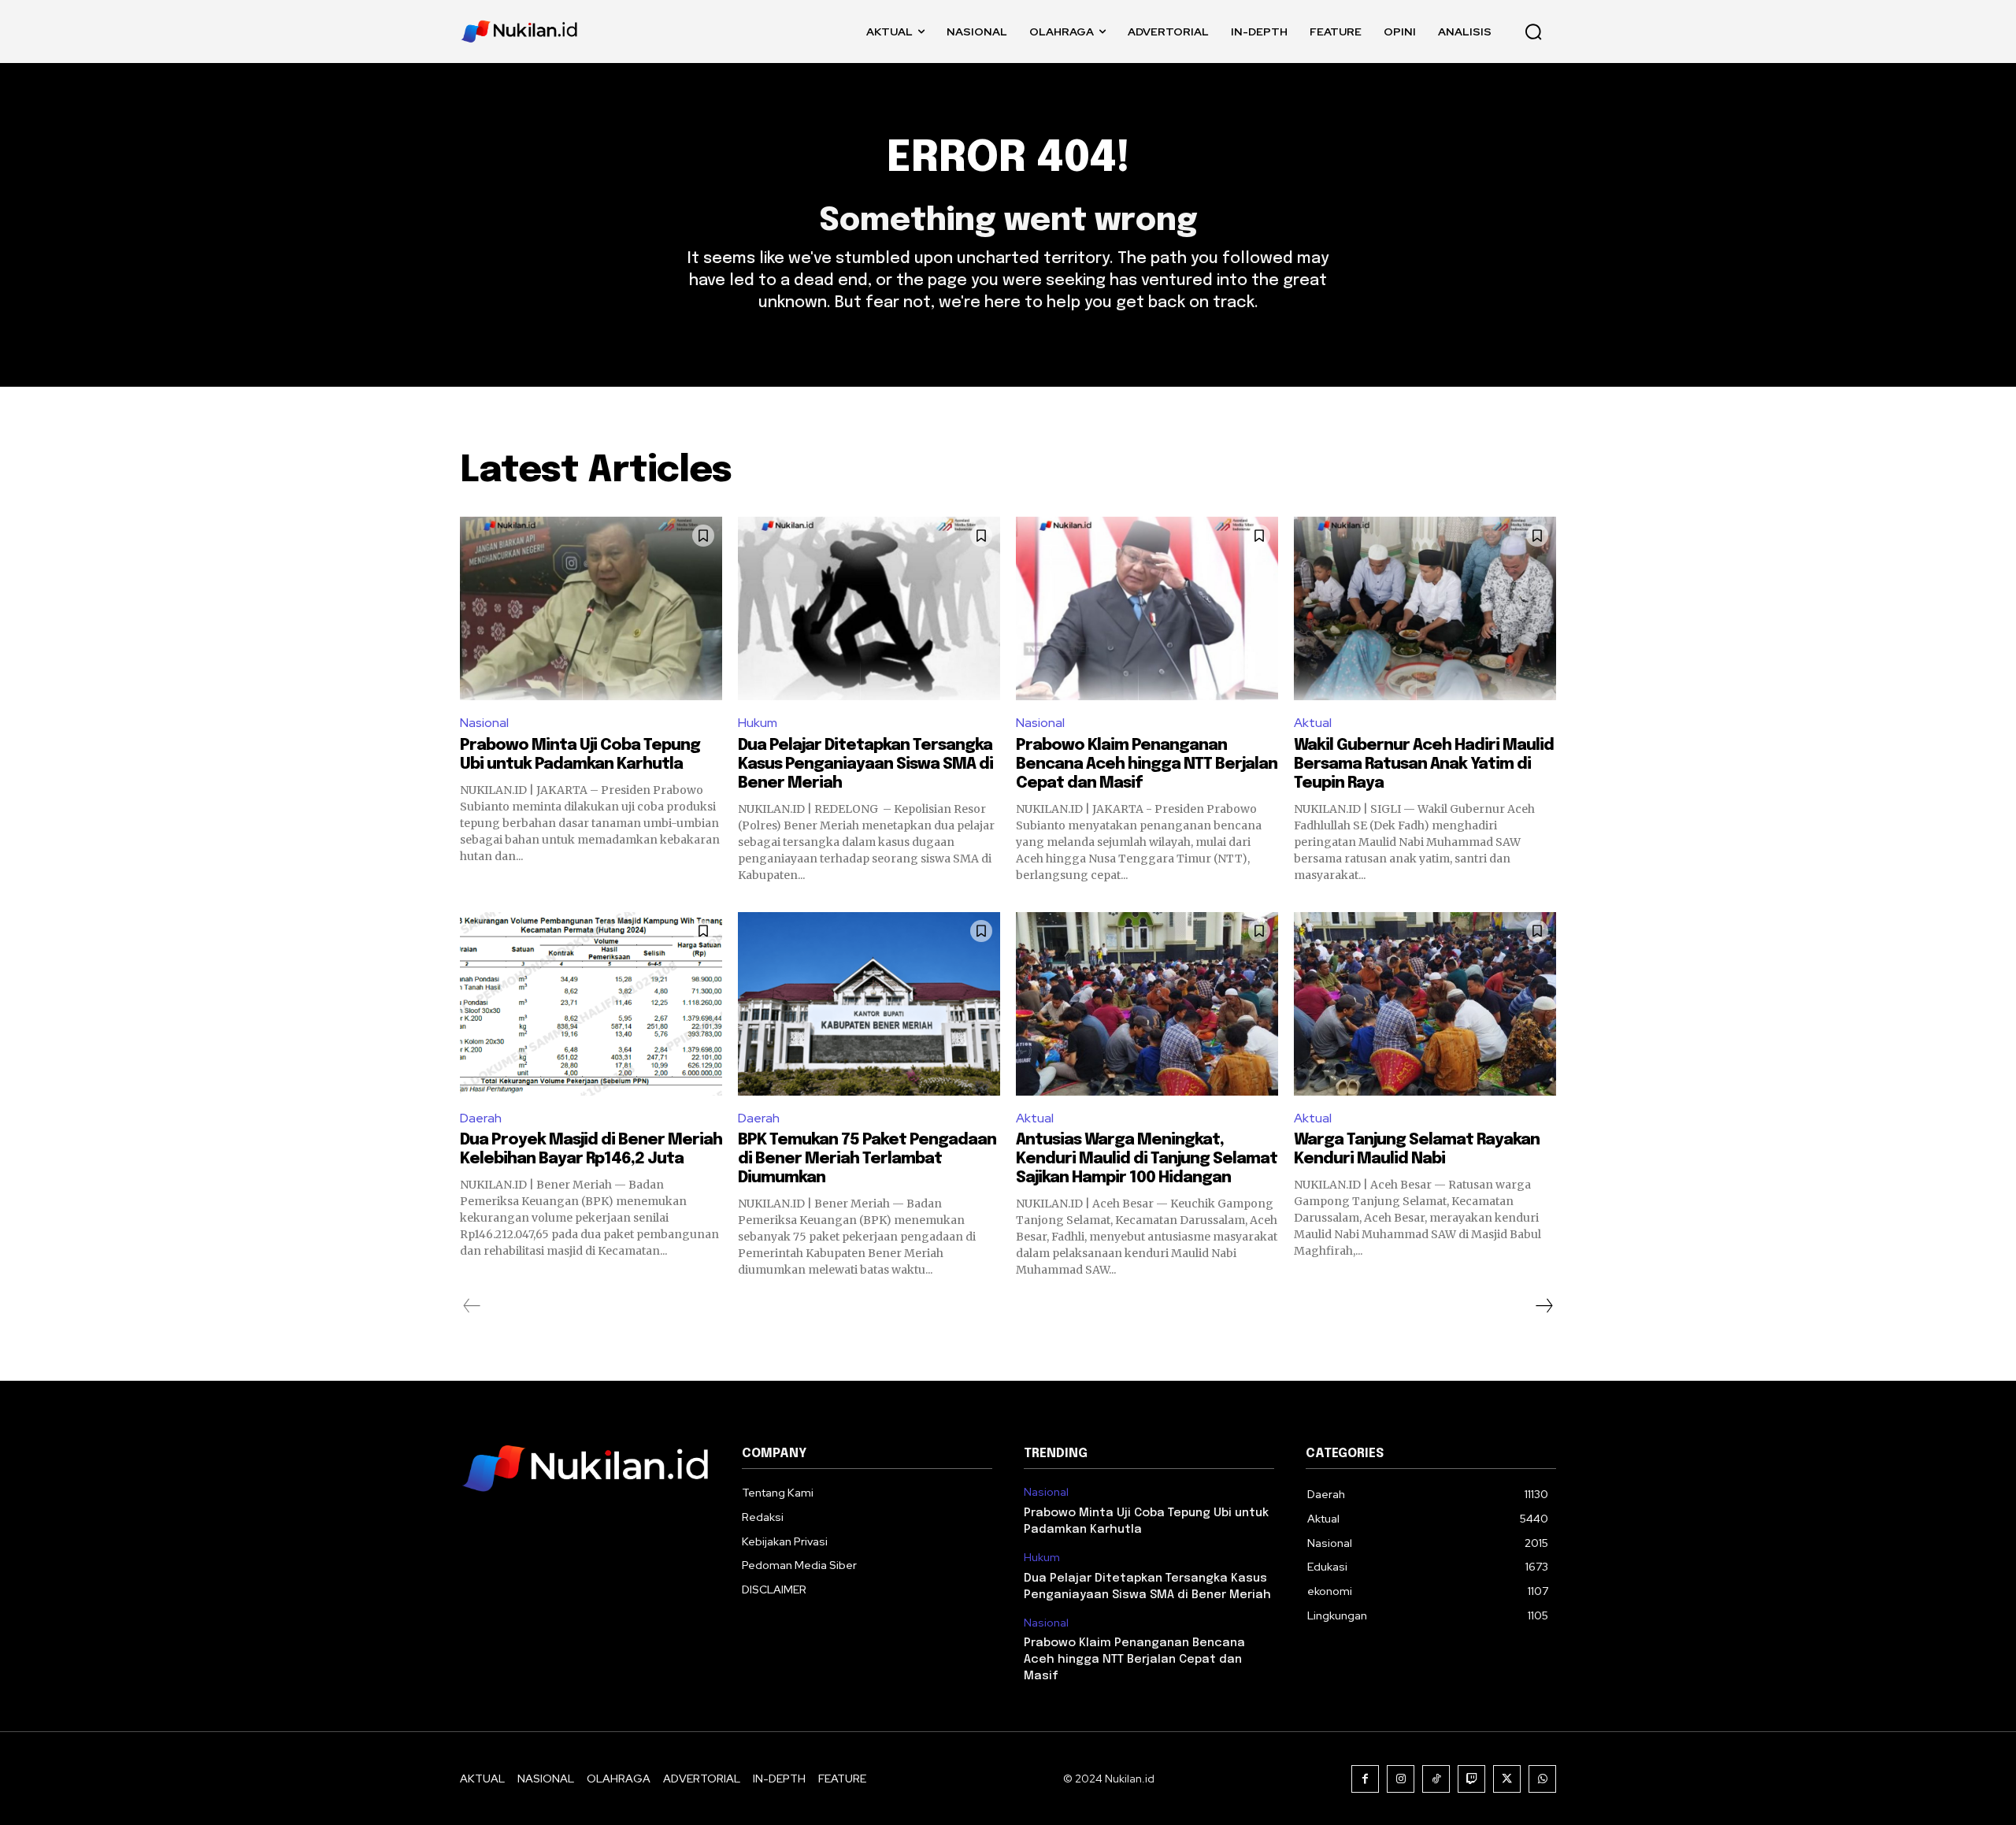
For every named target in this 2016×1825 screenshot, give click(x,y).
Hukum (758, 723)
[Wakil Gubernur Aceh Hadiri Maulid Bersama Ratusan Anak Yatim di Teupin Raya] (1425, 608)
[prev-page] (472, 1306)
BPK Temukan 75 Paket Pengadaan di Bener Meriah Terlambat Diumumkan (867, 1159)
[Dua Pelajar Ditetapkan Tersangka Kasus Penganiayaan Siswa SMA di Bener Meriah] (869, 608)
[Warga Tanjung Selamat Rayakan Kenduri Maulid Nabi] (1425, 1004)
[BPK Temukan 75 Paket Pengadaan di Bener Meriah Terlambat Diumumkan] (869, 1004)
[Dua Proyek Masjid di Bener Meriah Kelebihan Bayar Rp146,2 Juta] (591, 1004)
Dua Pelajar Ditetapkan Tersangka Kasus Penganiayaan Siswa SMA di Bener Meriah (865, 764)
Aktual (1313, 723)
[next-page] (1543, 1306)
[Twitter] (1507, 1779)
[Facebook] (1365, 1779)
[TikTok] (1436, 1779)
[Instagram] (1401, 1779)
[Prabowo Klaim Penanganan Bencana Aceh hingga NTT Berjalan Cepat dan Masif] (1147, 608)
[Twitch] (1471, 1779)
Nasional (484, 723)
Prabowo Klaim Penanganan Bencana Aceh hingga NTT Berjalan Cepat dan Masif (1147, 764)
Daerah (481, 1118)
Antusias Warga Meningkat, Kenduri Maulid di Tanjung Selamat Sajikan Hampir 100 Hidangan (1147, 1159)
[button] (1533, 32)
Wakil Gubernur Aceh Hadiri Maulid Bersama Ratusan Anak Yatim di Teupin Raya (1424, 764)
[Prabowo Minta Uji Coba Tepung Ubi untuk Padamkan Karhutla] (591, 608)
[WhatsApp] (1542, 1779)
